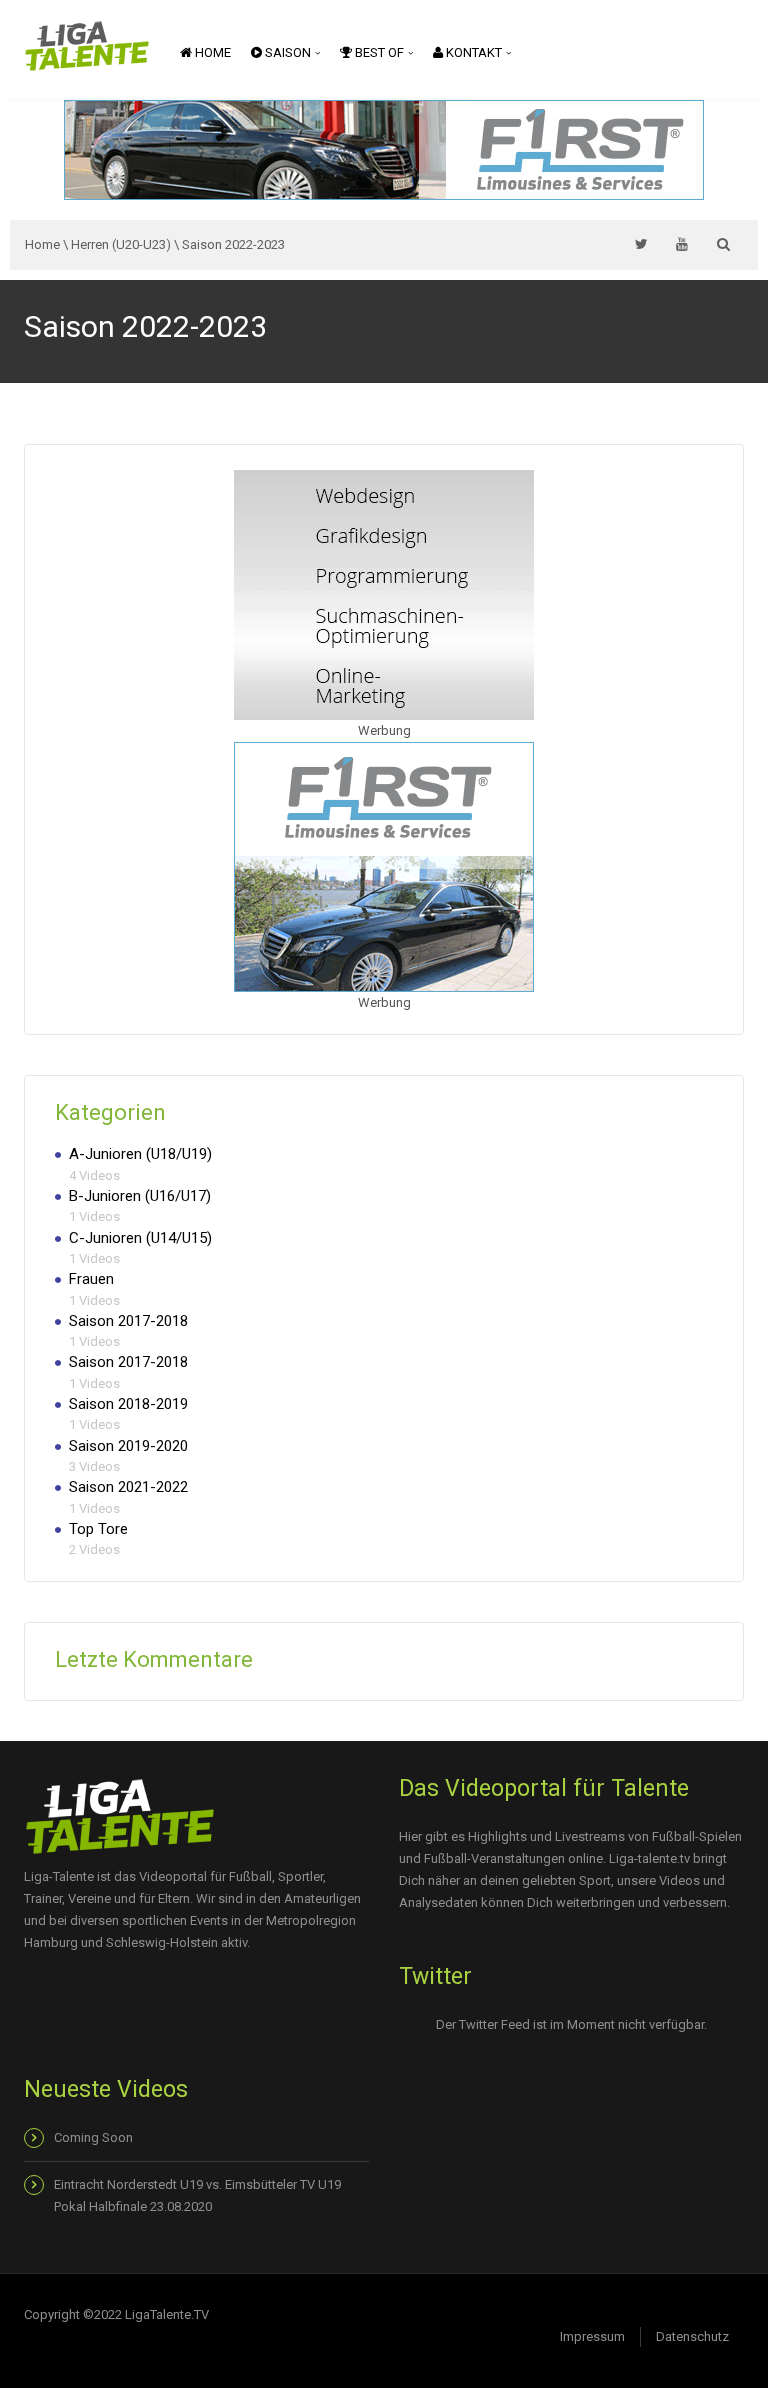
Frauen (91, 1279)
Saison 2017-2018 (128, 1321)
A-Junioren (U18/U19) (140, 1154)
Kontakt (474, 52)
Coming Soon (93, 2137)
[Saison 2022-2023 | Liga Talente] (87, 44)
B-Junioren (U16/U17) (140, 1196)
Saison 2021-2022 (128, 1487)
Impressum (592, 2336)
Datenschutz (692, 2336)
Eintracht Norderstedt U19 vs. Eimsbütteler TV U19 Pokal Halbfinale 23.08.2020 (197, 2195)
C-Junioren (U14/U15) (140, 1238)
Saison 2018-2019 (128, 1404)
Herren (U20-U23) (121, 244)
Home (211, 52)
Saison (288, 52)
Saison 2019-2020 (128, 1446)
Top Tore (98, 1529)
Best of (379, 52)
